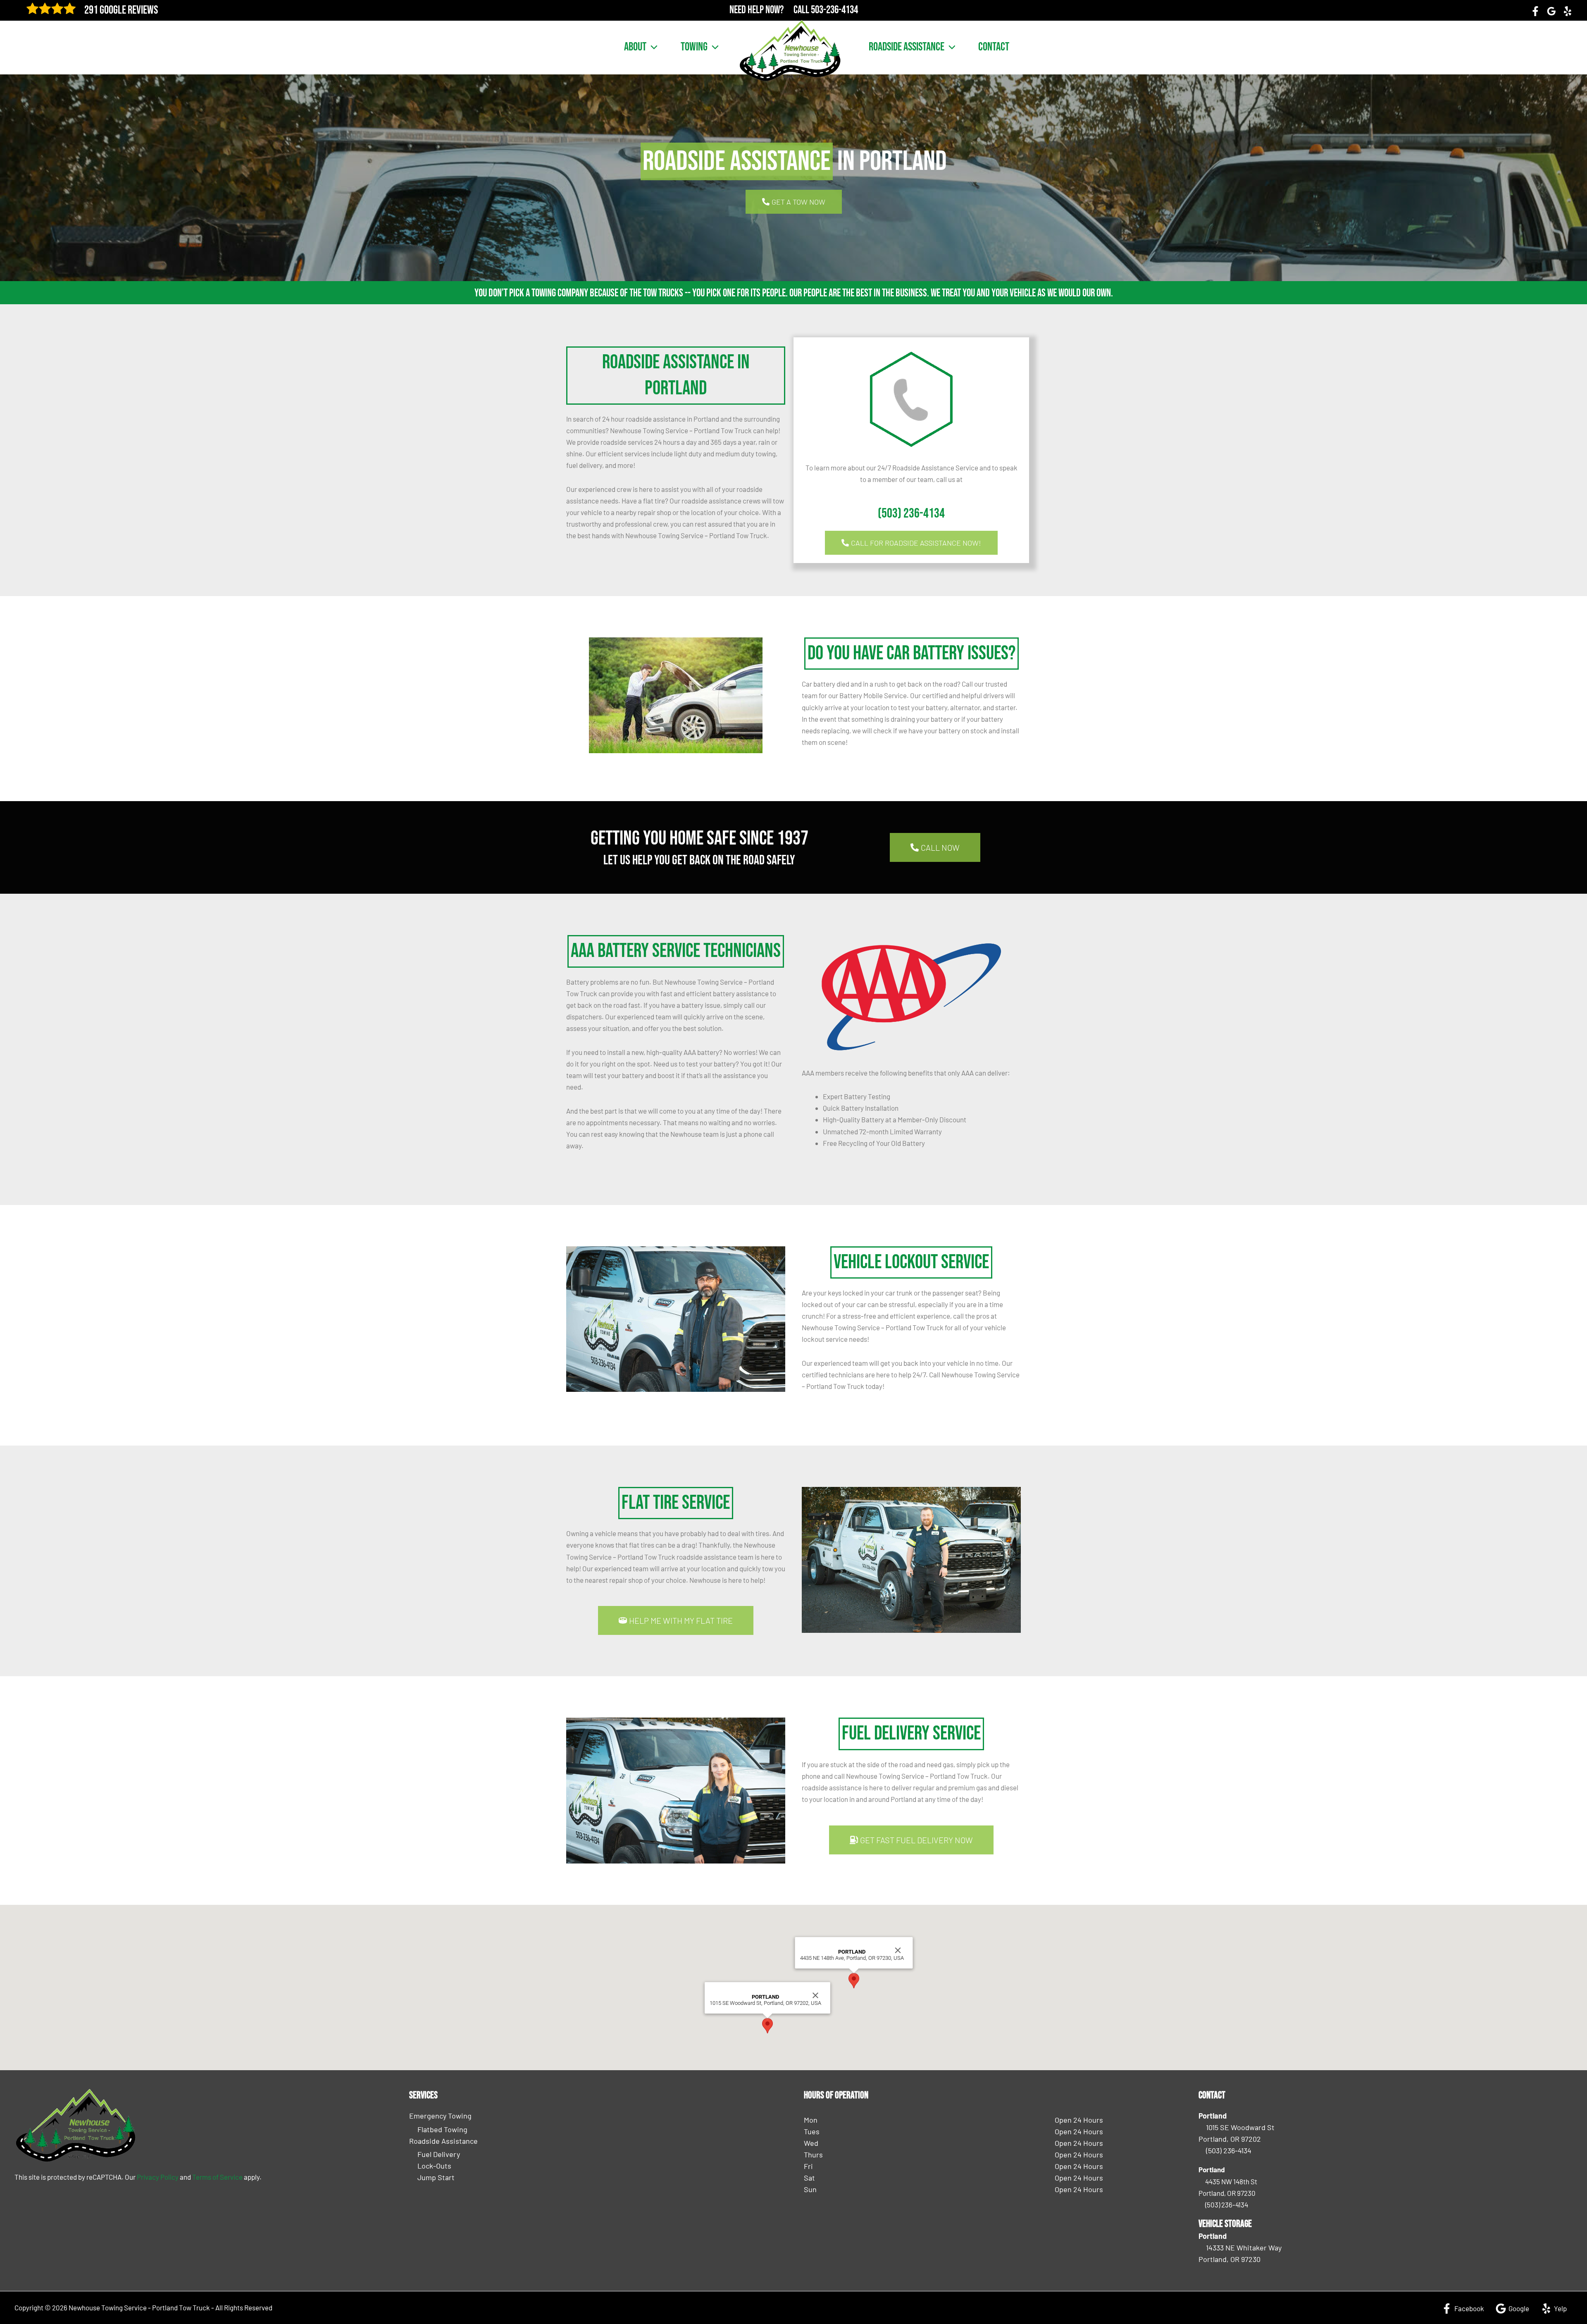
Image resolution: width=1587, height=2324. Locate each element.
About (635, 47)
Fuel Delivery (439, 2154)
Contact (994, 47)
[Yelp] (1568, 11)
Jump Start (436, 2177)
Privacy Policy (158, 2177)
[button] (652, 47)
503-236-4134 (834, 10)
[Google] (1551, 11)
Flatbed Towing (442, 2129)
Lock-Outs (434, 2166)
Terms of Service (217, 2177)
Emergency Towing (440, 2116)
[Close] (815, 1995)
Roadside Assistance (907, 47)
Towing (694, 47)
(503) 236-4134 (911, 514)
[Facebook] (1535, 11)
